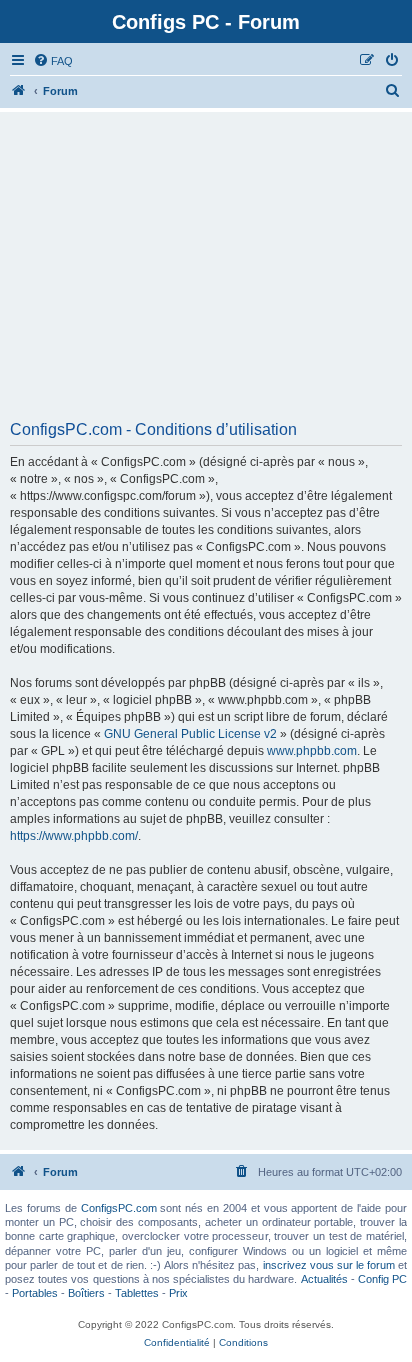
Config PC (382, 1279)
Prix (178, 1293)
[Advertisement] (206, 273)
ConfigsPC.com (119, 1208)
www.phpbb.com (312, 751)
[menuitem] (53, 61)
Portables (35, 1293)
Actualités (324, 1279)
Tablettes (137, 1293)
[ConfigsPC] (19, 91)
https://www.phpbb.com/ (74, 836)
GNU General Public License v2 (190, 734)
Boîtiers (86, 1293)
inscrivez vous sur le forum (329, 1265)
